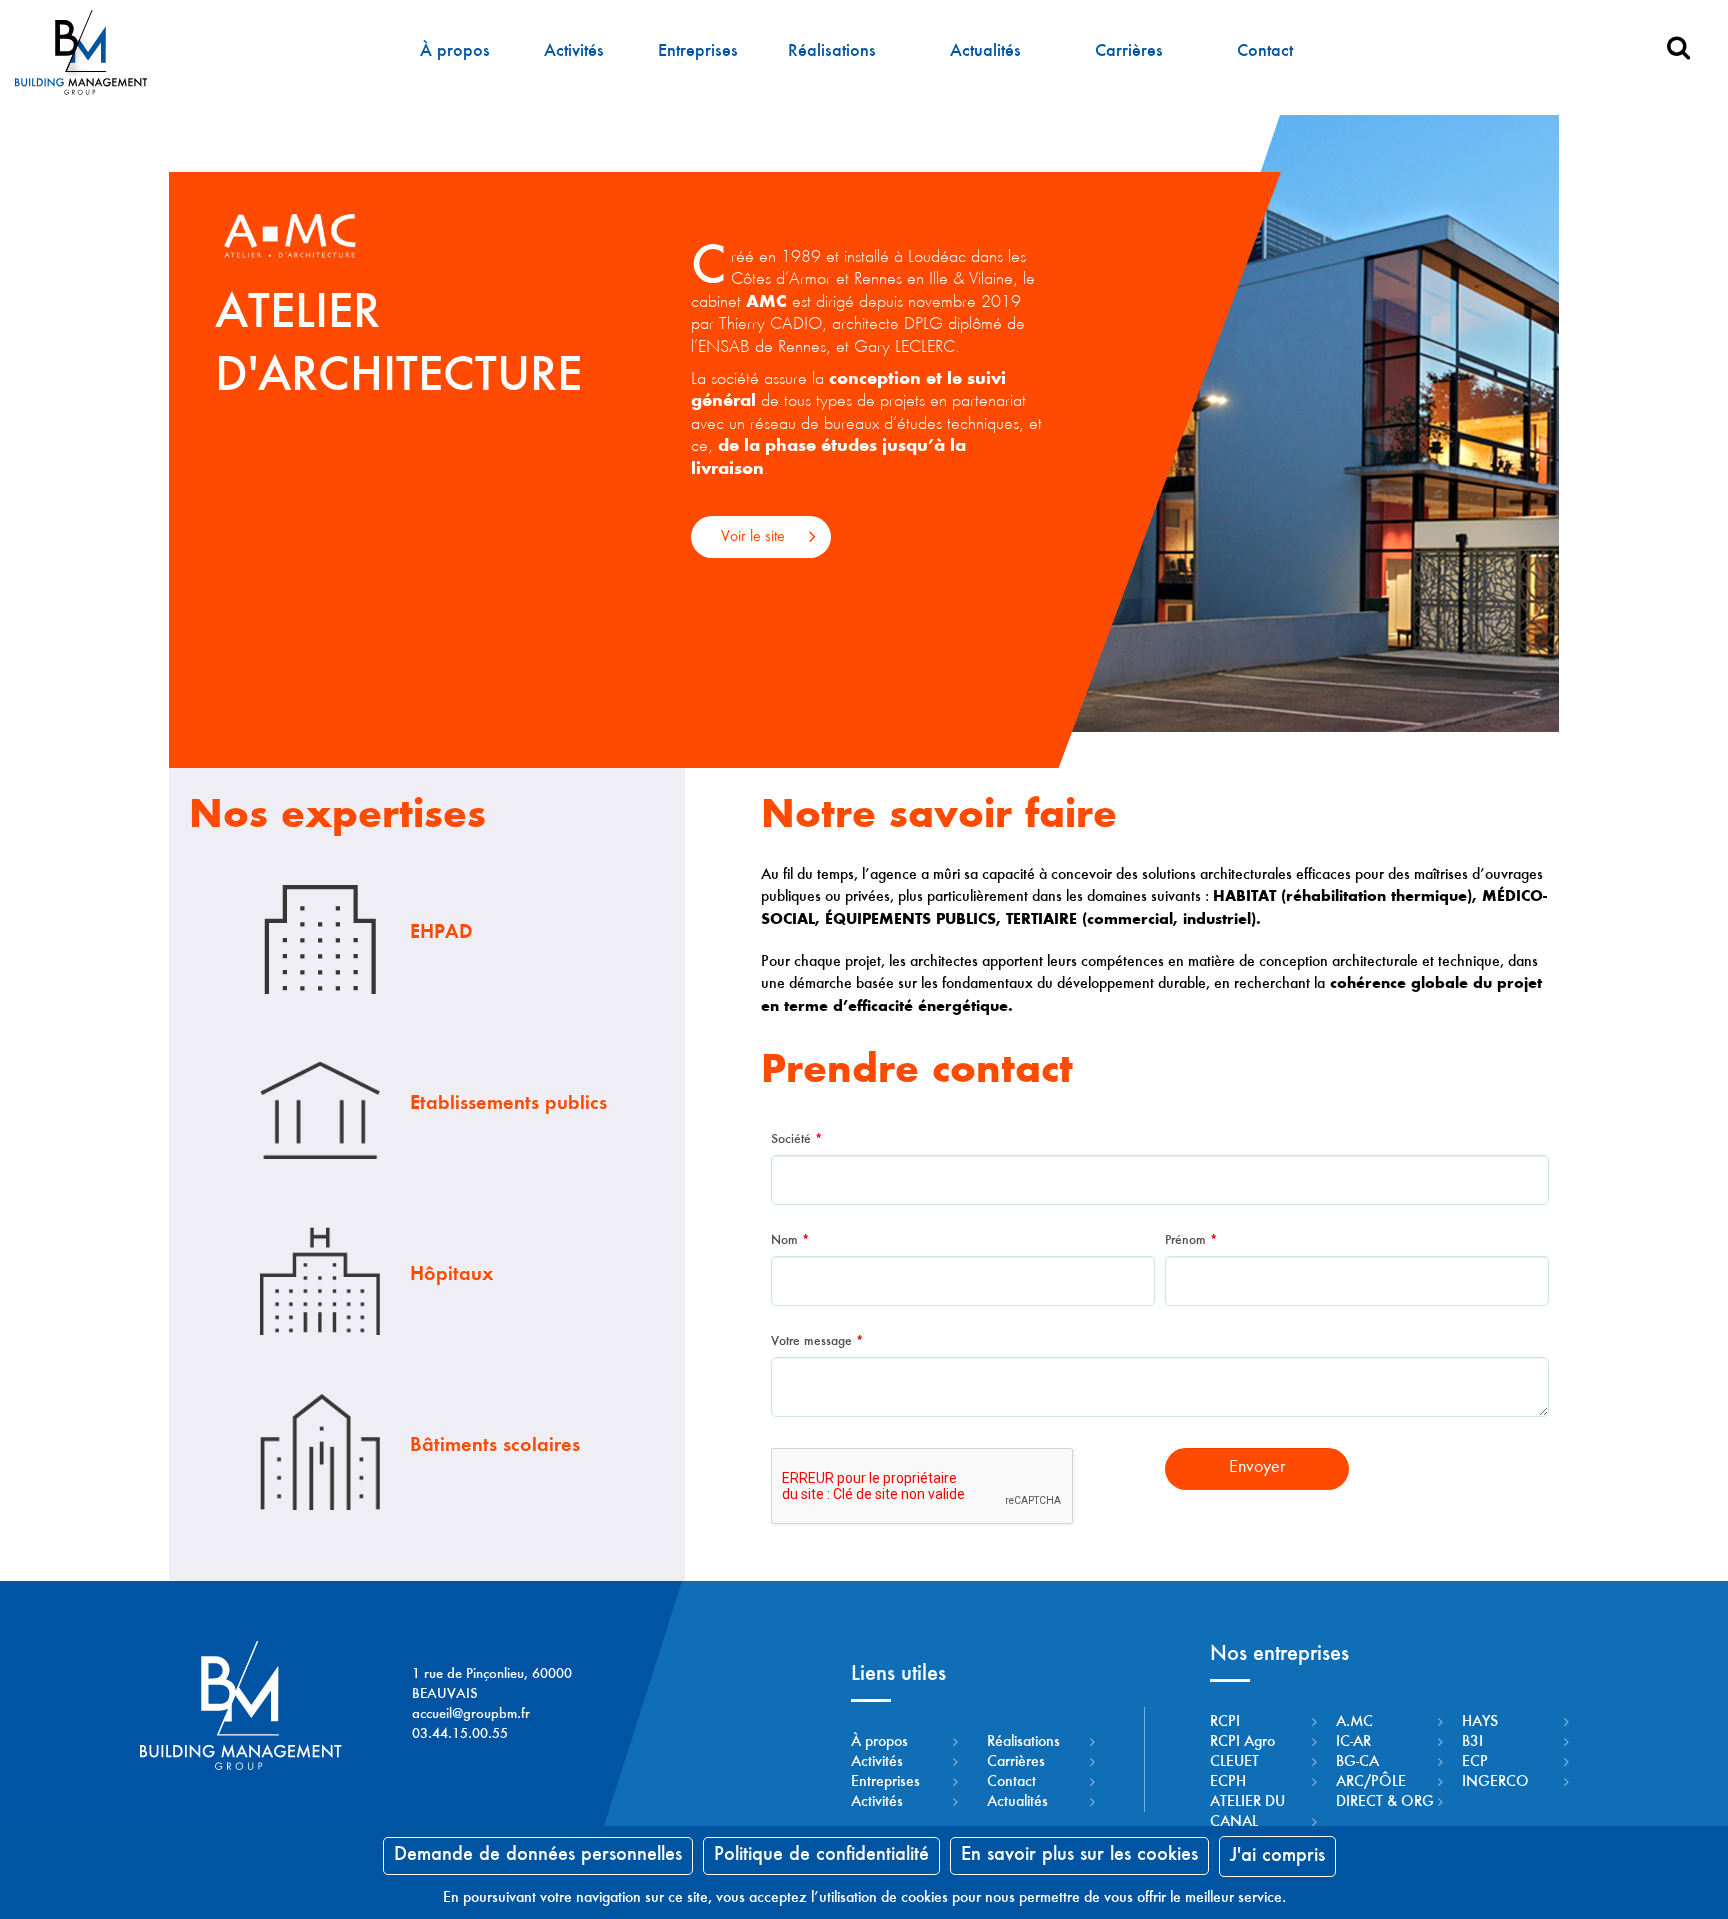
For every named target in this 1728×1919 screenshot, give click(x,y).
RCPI (1225, 1722)
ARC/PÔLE (1371, 1782)
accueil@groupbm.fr (471, 1714)
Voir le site (753, 537)
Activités (574, 52)
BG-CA (1357, 1762)
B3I (1472, 1742)
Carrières (1129, 52)
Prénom (1191, 1241)
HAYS (1480, 1722)
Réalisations (832, 52)
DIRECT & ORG (1385, 1802)
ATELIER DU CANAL (1247, 1812)
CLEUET (1234, 1762)
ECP (1475, 1762)
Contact (1265, 52)
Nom (790, 1241)
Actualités (985, 52)
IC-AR (1353, 1742)
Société (796, 1140)
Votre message (817, 1342)
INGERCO (1495, 1782)
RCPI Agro (1242, 1742)
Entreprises (698, 52)
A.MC (1354, 1722)
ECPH (1228, 1782)
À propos (455, 52)
